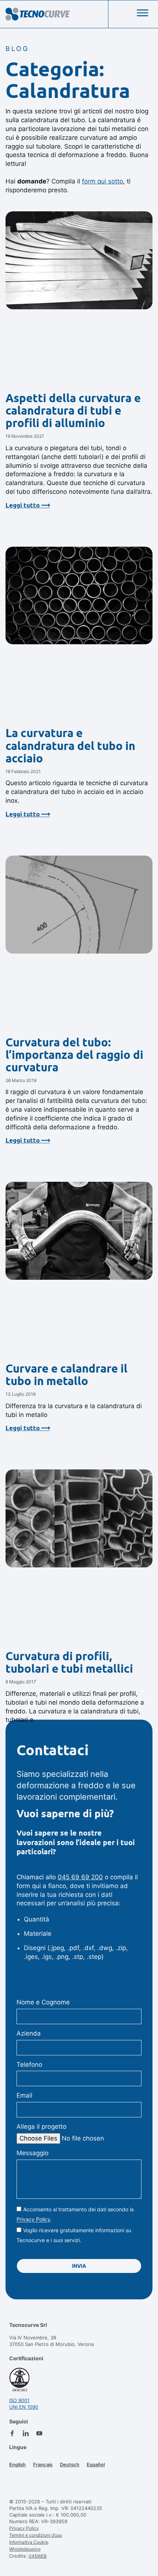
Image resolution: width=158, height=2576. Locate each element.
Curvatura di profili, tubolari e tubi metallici (69, 1662)
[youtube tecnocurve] (39, 2433)
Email (24, 2095)
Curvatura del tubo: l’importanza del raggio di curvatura (74, 1055)
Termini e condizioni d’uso (36, 2535)
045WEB (38, 2556)
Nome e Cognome (43, 2002)
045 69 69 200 (80, 1877)
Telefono (29, 2065)
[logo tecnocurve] (38, 14)
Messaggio (33, 2153)
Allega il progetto (42, 2127)
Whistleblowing (25, 2549)
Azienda (29, 2033)
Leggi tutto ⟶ (28, 505)
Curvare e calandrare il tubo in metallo (67, 1375)
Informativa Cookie (29, 2542)
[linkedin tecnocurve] (26, 2433)
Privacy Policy (33, 2220)
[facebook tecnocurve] (12, 2433)
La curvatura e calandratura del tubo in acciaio (70, 745)
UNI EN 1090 (24, 2407)
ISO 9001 (19, 2400)
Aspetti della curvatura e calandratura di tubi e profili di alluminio (73, 410)
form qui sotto (103, 181)
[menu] (143, 13)
